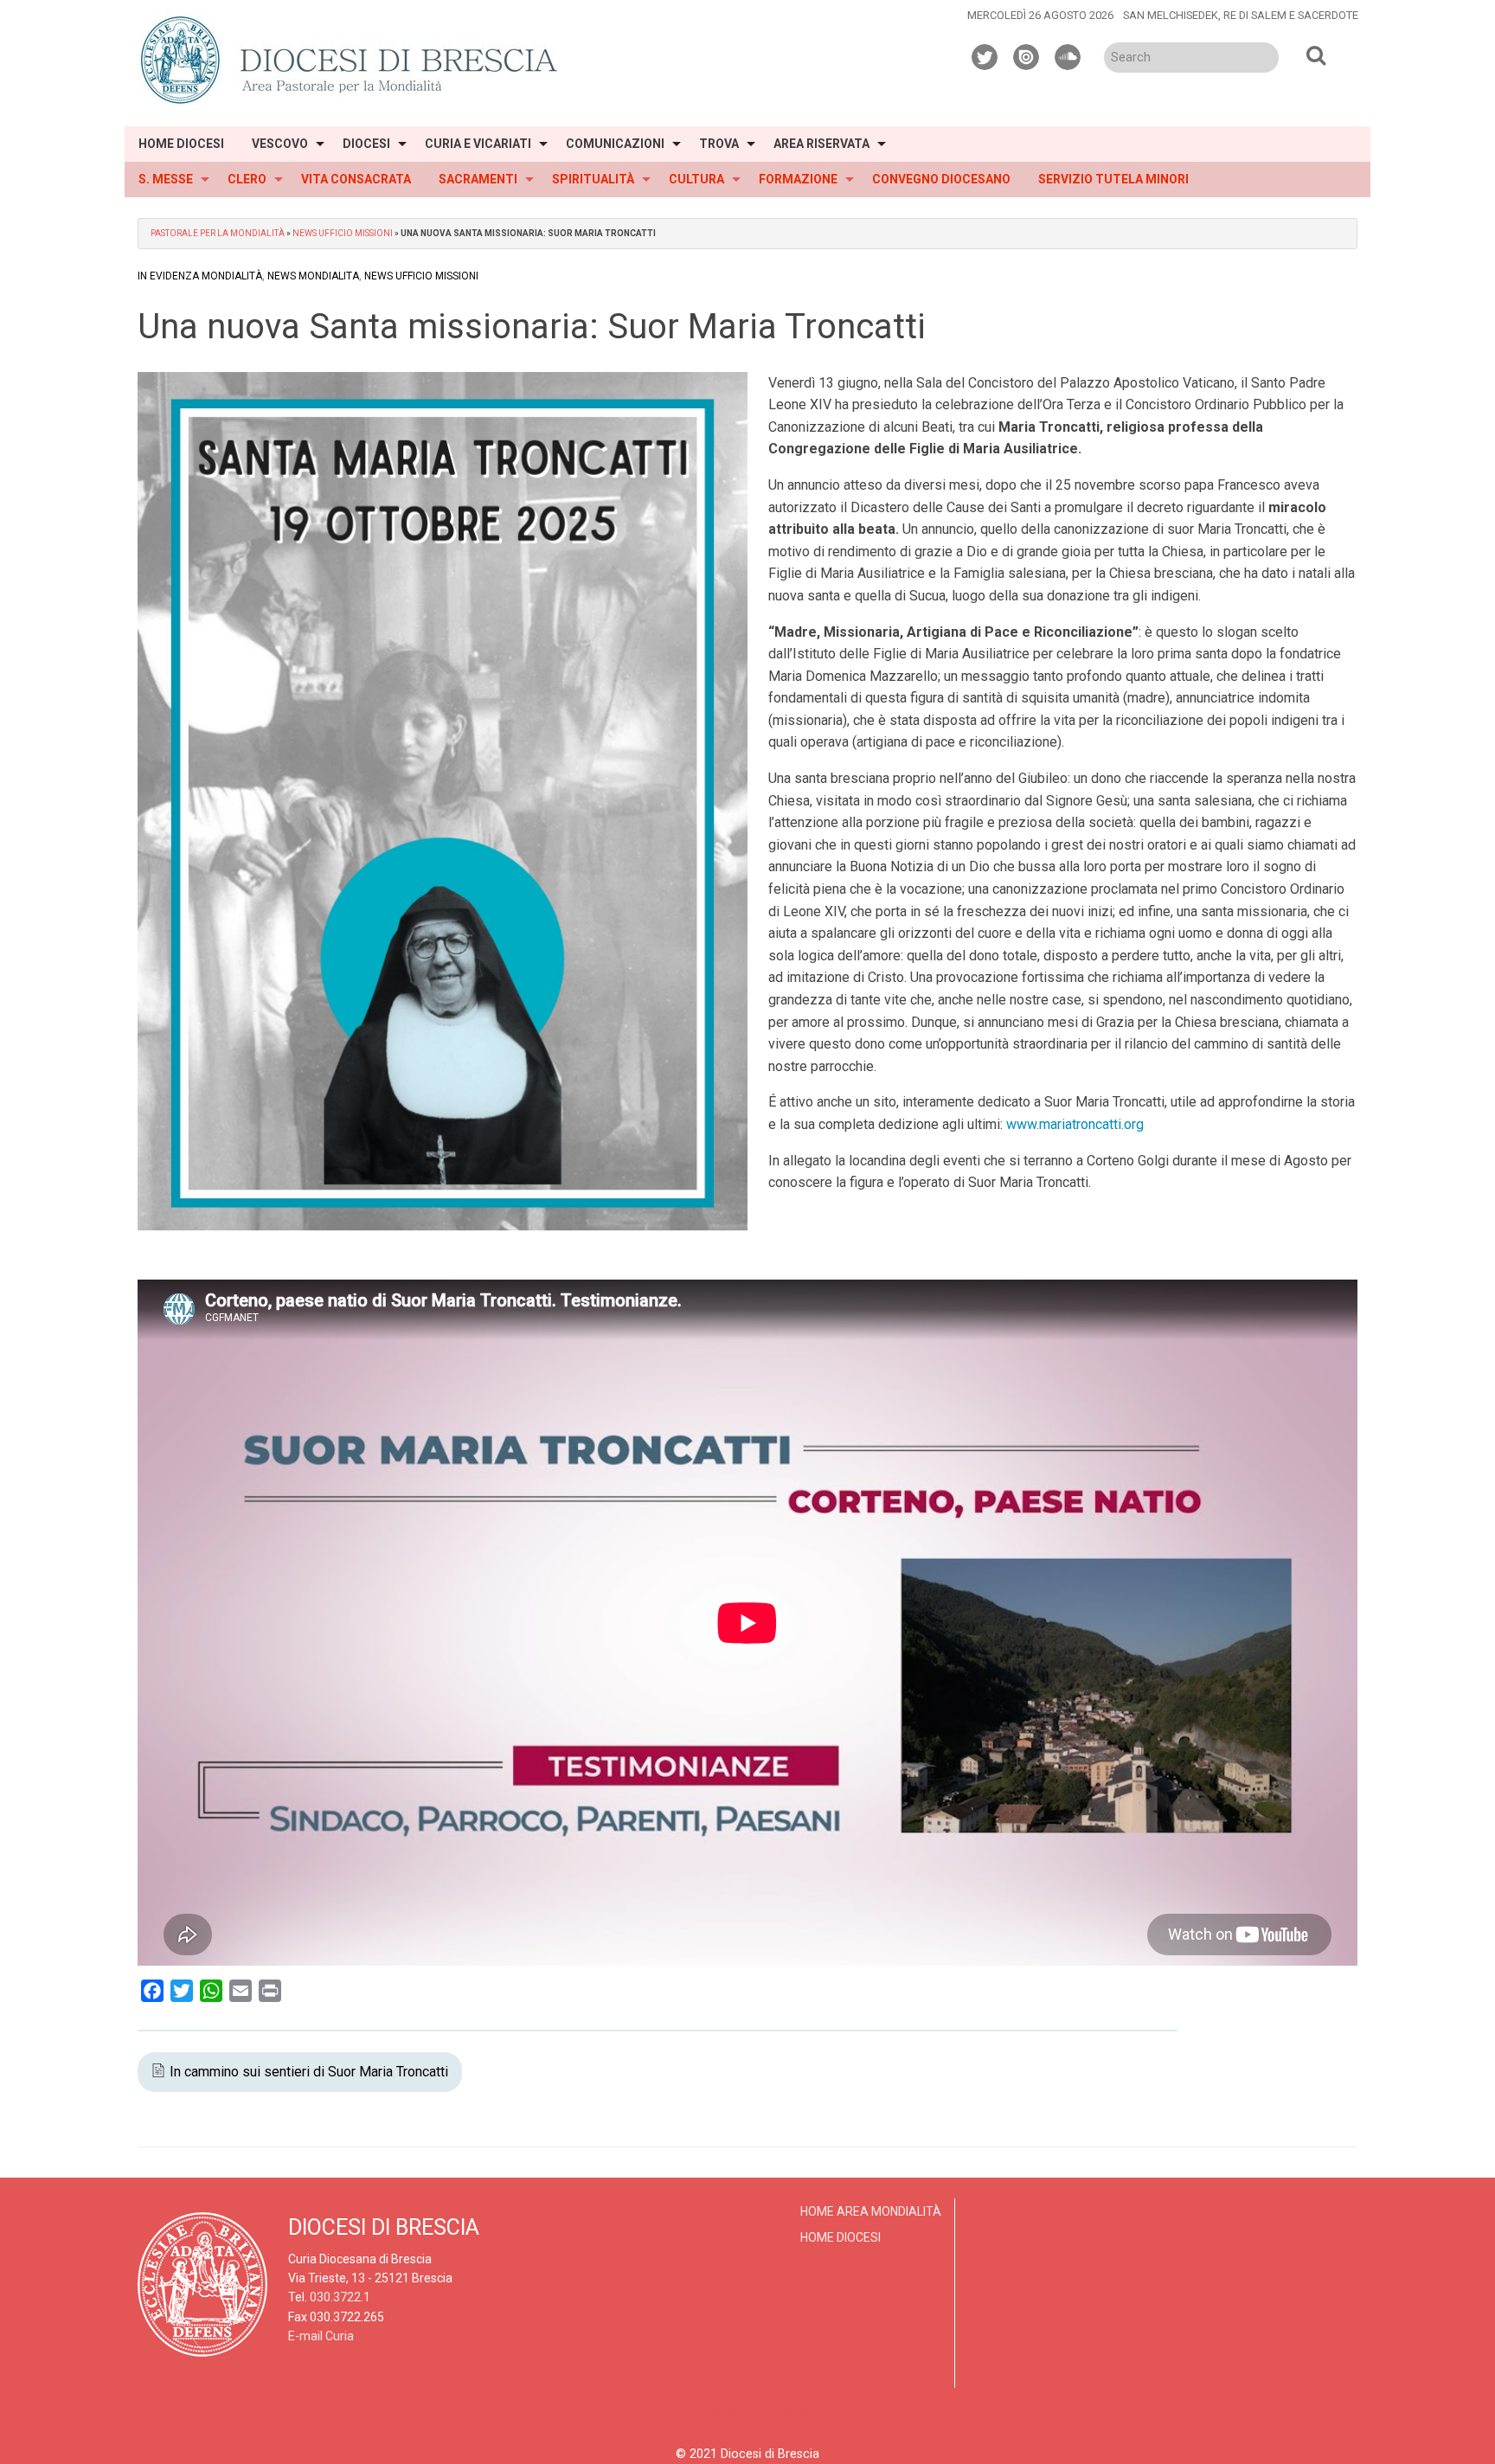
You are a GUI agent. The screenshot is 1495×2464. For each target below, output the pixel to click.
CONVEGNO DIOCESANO (941, 179)
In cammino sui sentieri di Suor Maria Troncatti (309, 2072)
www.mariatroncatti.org (1075, 1124)
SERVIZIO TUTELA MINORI (1113, 179)
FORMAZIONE (798, 179)
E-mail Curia (321, 2336)
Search (1316, 55)
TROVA (719, 144)
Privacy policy (719, 2409)
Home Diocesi (841, 2237)
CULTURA (696, 179)
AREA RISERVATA (821, 144)
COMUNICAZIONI (615, 144)
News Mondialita (313, 276)
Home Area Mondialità (871, 2211)
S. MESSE (166, 179)
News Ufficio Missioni (343, 233)
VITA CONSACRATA (356, 179)
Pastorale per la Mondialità (218, 233)
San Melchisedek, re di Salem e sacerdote (1241, 15)
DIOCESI (366, 144)
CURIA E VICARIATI (478, 144)
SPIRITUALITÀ (593, 179)
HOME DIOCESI (181, 144)
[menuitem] (181, 144)
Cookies (793, 2409)
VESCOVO (280, 144)
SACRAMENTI (478, 179)
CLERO (247, 179)
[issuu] (1027, 55)
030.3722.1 (340, 2297)
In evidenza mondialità (200, 276)
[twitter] (985, 55)
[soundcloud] (1068, 55)
